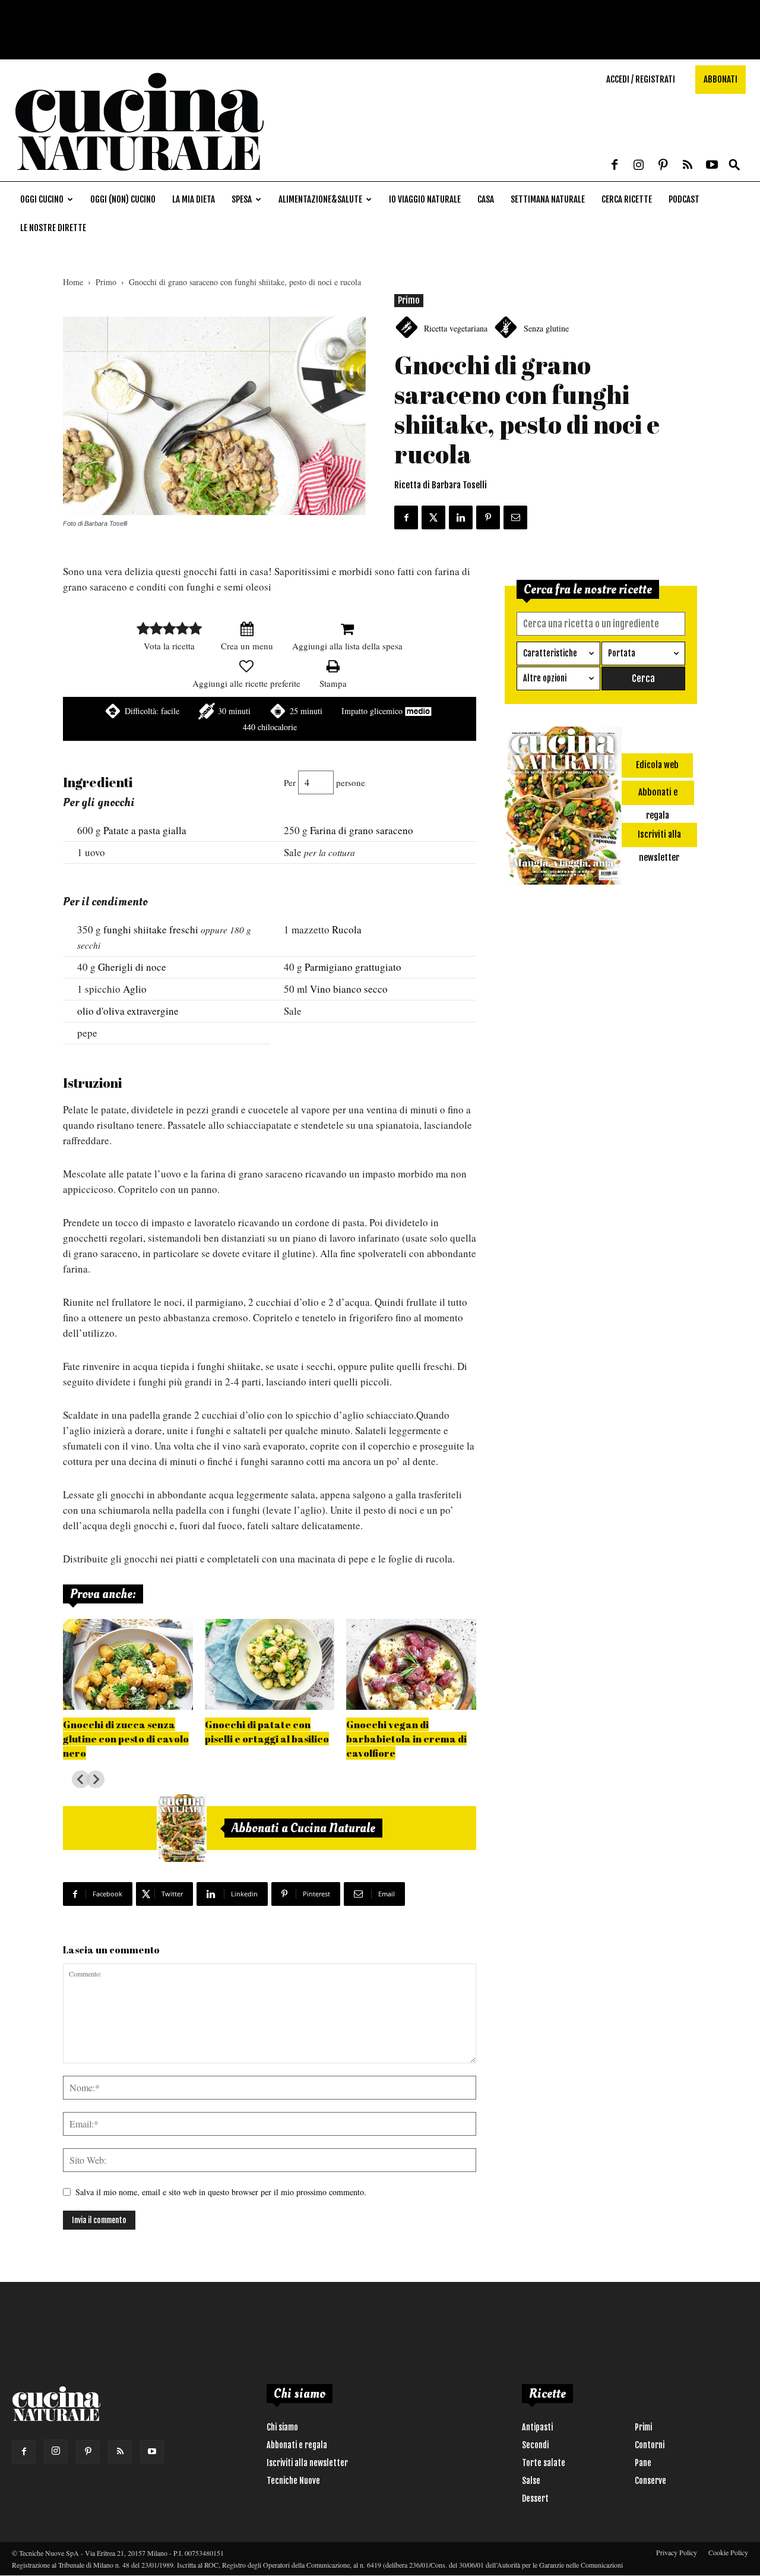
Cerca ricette (627, 199)
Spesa (242, 199)
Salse (531, 2481)
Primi (643, 2427)
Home (73, 282)
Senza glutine (546, 328)
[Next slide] (96, 1779)
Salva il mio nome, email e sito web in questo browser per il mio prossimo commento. (221, 2192)
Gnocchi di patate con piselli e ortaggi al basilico (267, 1731)
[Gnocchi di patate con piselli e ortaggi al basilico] (270, 1664)
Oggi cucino (42, 199)
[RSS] (688, 166)
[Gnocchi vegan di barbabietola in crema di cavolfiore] (411, 1664)
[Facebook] (615, 166)
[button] (734, 165)
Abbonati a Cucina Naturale (303, 1828)
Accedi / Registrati (641, 79)
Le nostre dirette (53, 228)
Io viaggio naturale (425, 199)
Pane (643, 2463)
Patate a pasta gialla (145, 830)
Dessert (535, 2498)
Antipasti (537, 2427)
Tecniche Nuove (293, 2481)
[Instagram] (639, 166)
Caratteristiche (550, 653)
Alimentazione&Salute (320, 199)
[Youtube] (712, 166)
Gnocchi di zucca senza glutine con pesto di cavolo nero (126, 1739)
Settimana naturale (548, 199)
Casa (486, 199)
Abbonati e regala (297, 2445)
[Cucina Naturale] (139, 175)
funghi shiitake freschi (151, 929)
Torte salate (544, 2463)
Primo (106, 282)
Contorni (650, 2445)
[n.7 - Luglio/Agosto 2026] (182, 1828)
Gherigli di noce (132, 967)
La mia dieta (194, 199)
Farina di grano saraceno (362, 830)
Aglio (135, 989)
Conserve (650, 2481)
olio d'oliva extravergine (128, 1011)
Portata (622, 653)
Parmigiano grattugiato (353, 967)
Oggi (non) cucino (123, 199)
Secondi (535, 2445)
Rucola (347, 929)
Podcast (684, 199)
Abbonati (721, 79)
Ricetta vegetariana (456, 328)
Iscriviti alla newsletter (307, 2463)
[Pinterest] (663, 166)
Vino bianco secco (349, 989)
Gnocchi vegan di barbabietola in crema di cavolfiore (406, 1739)
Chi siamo (282, 2427)
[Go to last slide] (81, 1779)
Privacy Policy (677, 2552)
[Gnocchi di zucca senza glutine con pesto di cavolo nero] (128, 1664)
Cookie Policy (728, 2552)
